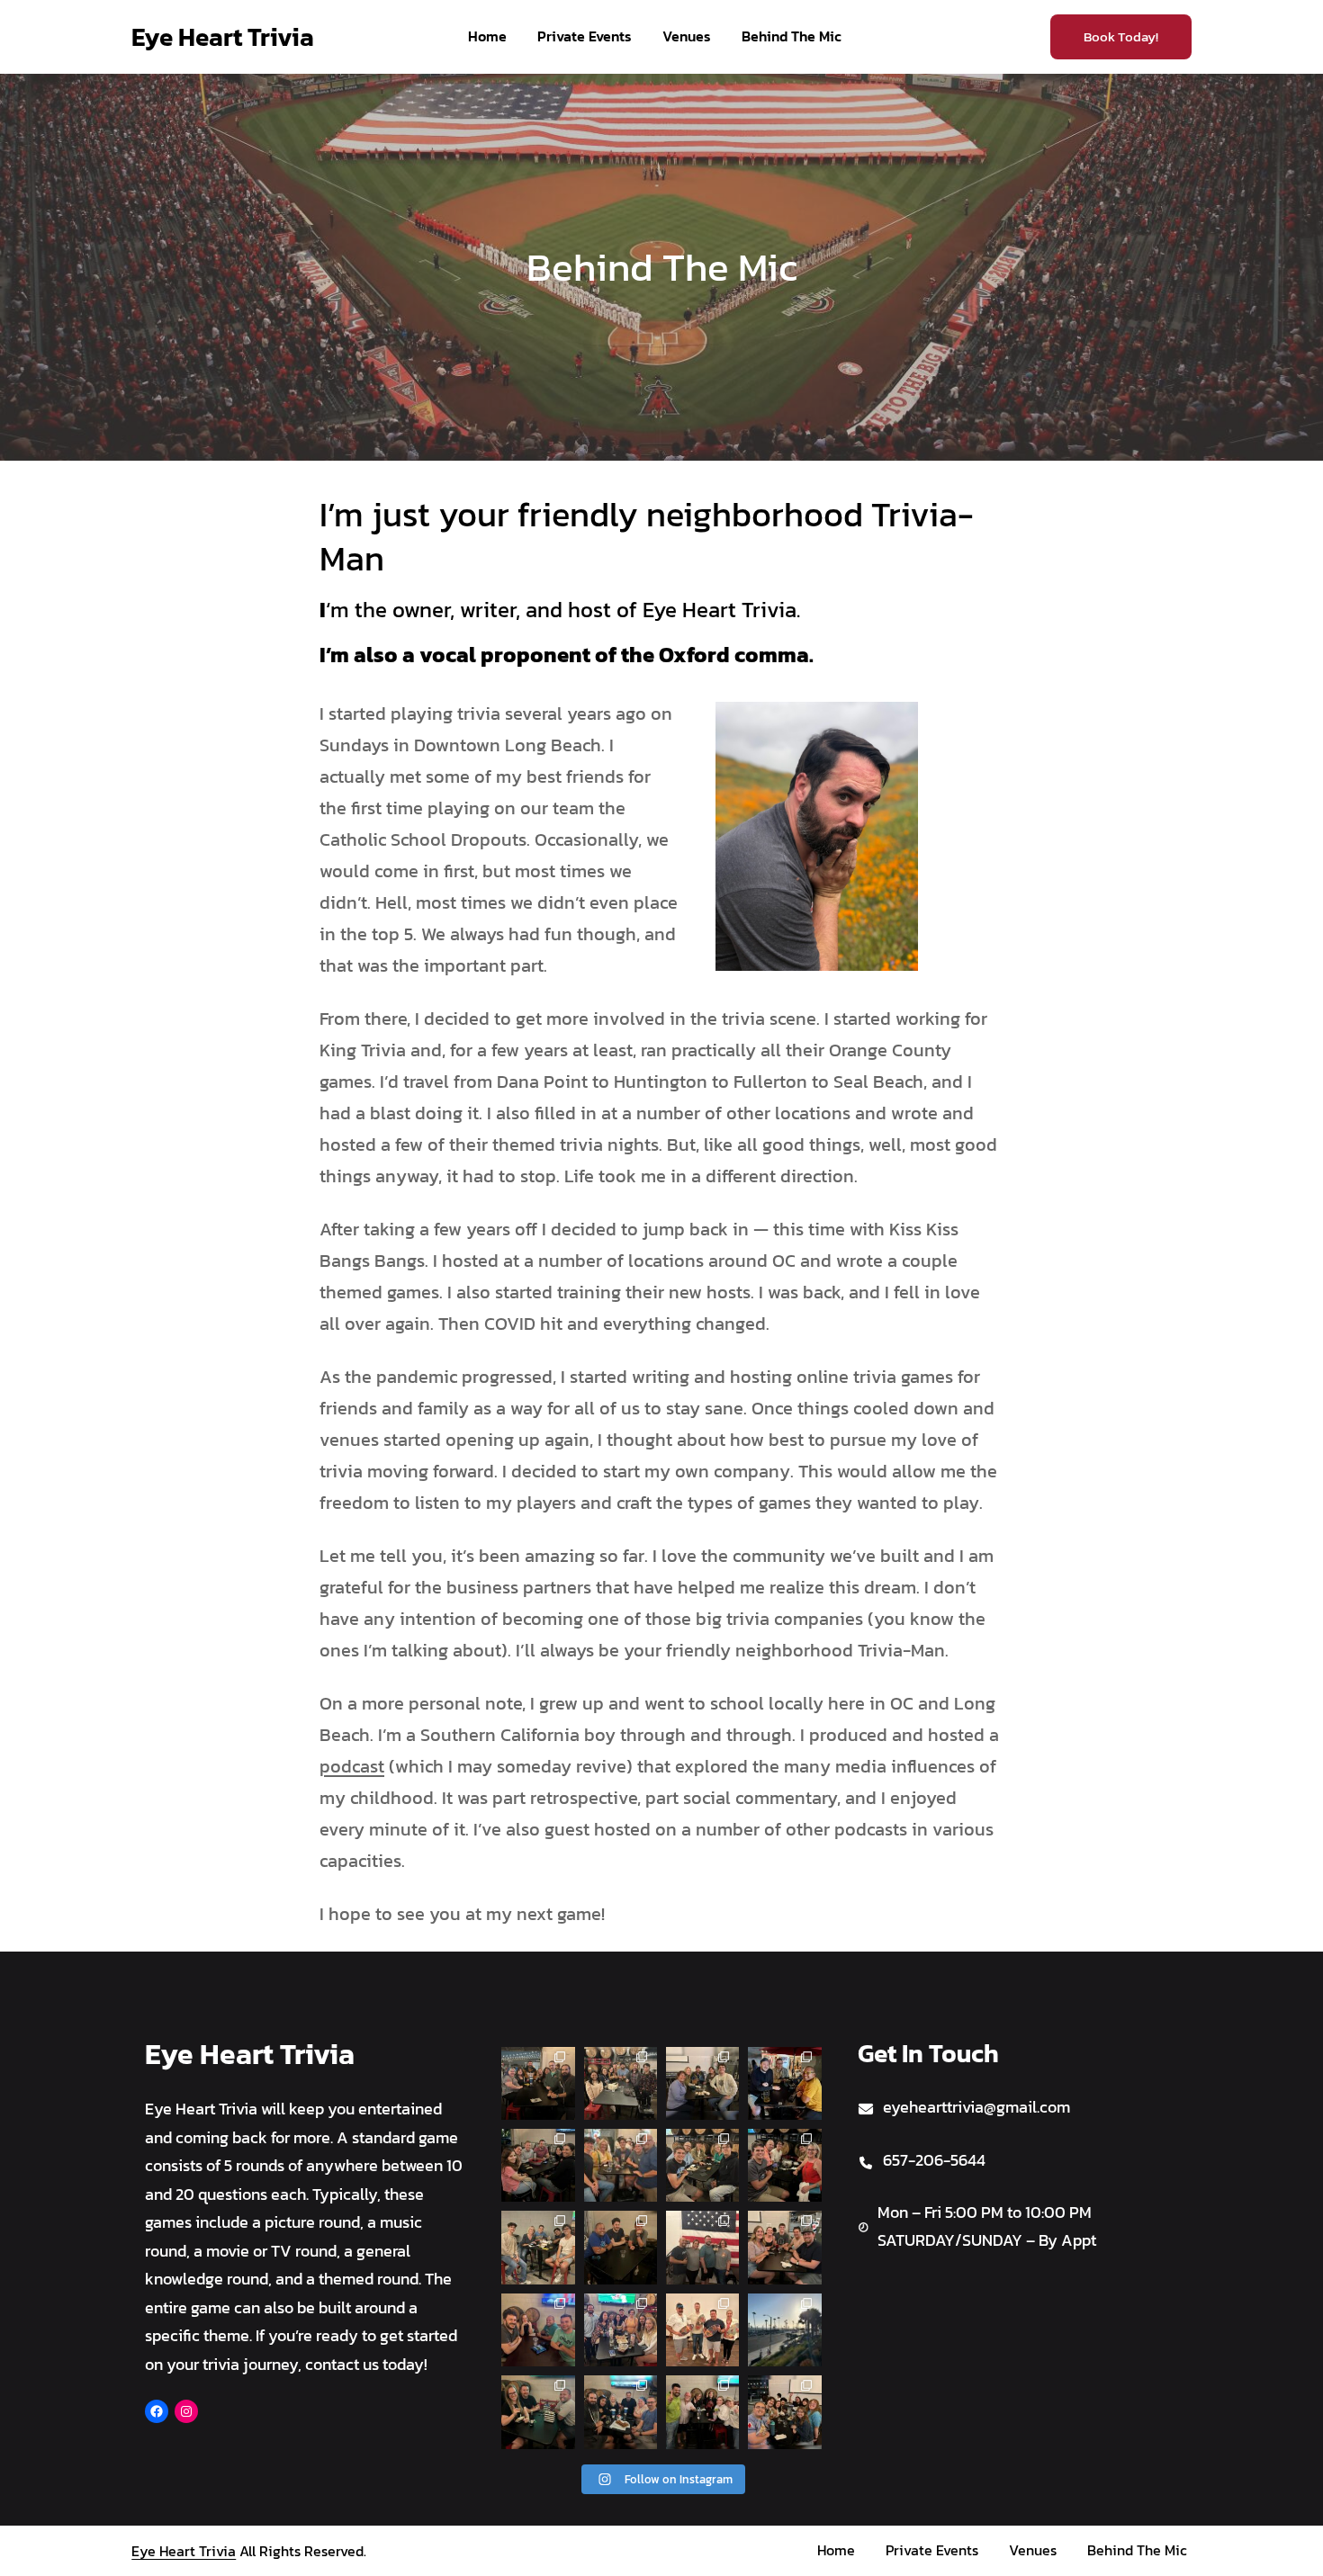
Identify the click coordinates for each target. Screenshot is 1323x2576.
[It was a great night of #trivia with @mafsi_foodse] (702, 2330)
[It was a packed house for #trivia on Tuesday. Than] (784, 2247)
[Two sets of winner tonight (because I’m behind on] (621, 2412)
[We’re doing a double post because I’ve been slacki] (784, 2165)
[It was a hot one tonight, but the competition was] (621, 2330)
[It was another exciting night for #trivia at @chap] (621, 2247)
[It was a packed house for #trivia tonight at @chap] (538, 2412)
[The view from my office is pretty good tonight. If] (784, 2330)
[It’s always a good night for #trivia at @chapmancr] (621, 2165)
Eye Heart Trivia (223, 37)
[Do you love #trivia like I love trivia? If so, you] (621, 2083)
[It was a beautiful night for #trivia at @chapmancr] (538, 2330)
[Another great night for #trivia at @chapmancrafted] (784, 2412)
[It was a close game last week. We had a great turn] (784, 2083)
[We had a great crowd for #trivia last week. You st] (538, 2165)
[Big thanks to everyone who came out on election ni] (702, 2083)
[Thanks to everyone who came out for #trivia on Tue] (538, 2247)
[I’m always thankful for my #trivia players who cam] (538, 2083)
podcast (352, 1766)
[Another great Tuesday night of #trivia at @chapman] (702, 2165)
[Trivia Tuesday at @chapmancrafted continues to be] (702, 2247)
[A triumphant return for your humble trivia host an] (702, 2412)
